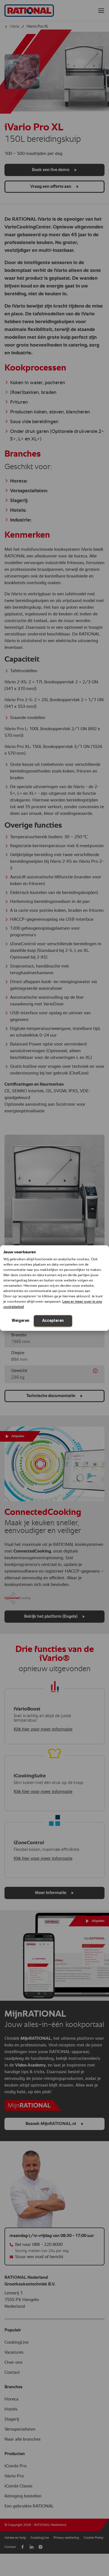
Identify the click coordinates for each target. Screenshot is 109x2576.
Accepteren (53, 1320)
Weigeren (21, 1320)
